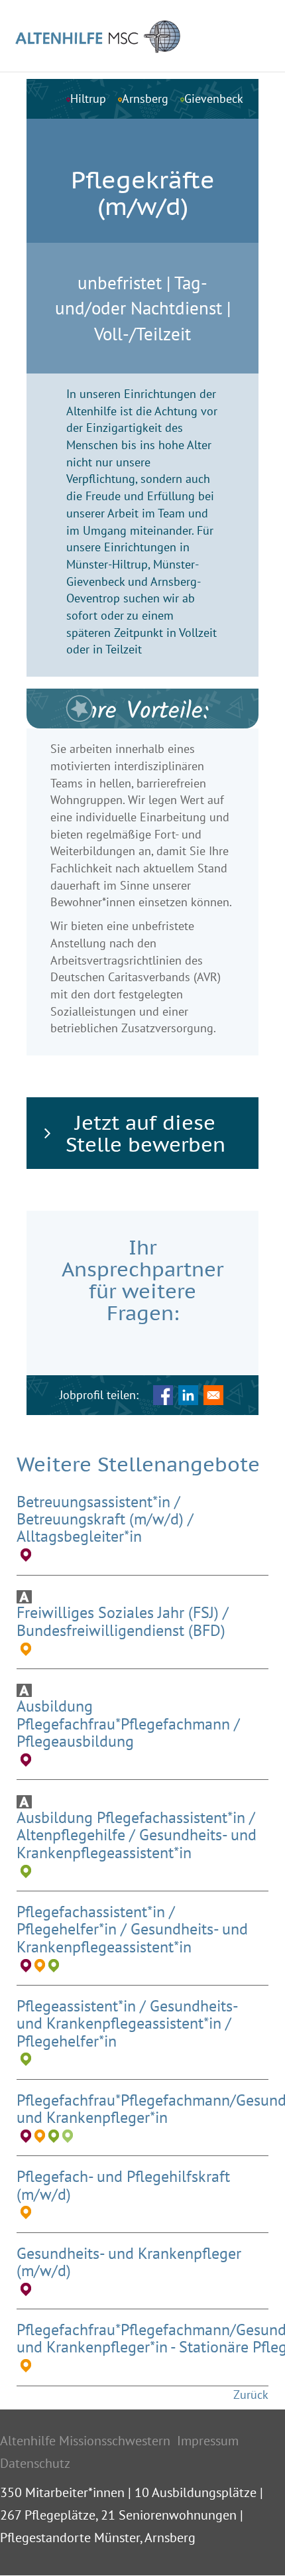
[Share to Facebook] (163, 1395)
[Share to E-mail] (213, 1395)
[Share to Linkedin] (188, 1395)
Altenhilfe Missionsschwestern (85, 2441)
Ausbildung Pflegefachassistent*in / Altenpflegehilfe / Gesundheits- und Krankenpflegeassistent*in (137, 1835)
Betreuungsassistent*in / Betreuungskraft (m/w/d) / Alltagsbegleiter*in (105, 1519)
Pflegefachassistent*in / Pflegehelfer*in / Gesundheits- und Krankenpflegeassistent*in (132, 1929)
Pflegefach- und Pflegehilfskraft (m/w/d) (123, 2185)
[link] (142, 1133)
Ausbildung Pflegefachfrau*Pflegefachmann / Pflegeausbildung (128, 1724)
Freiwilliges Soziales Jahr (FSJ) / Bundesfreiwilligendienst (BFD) (123, 1621)
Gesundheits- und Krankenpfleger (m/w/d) (129, 2262)
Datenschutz (35, 2463)
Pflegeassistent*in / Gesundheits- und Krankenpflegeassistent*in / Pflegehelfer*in (127, 2023)
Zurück (251, 2395)
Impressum (208, 2441)
